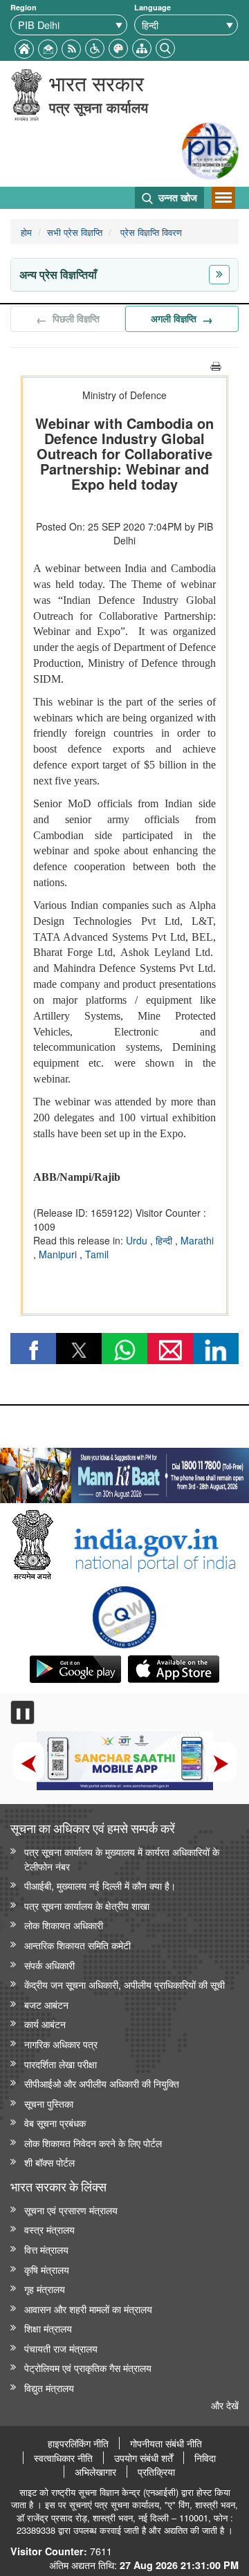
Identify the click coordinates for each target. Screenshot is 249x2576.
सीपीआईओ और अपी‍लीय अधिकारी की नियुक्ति (102, 2083)
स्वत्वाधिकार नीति (63, 2458)
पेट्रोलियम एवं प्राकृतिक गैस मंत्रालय (88, 2367)
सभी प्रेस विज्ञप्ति (75, 232)
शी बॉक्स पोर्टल (49, 2162)
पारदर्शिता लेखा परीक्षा (61, 2064)
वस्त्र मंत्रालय (49, 2229)
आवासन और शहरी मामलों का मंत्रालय (88, 2309)
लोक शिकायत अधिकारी (64, 1925)
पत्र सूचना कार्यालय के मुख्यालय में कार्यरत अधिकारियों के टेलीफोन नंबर (122, 1859)
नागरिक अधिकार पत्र (61, 2044)
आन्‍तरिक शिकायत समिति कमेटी (77, 1945)
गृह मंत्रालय (45, 2289)
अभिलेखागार (95, 2472)
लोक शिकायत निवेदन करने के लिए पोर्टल (93, 2143)
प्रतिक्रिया (156, 2472)
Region (24, 7)
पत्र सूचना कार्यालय (99, 107)
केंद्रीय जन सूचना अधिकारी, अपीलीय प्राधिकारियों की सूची (124, 1984)
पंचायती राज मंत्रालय (61, 2348)
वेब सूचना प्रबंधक (55, 2123)
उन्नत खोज (176, 197)
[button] (95, 47)
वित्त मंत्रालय (46, 2249)
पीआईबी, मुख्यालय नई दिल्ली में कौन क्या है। (100, 1885)
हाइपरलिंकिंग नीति (78, 2443)
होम (26, 232)
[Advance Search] (165, 47)
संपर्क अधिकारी (49, 1965)
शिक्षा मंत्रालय (48, 2328)
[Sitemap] (142, 47)
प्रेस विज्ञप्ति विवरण (150, 232)
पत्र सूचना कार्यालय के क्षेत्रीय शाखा (87, 1905)
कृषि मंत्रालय (47, 2269)
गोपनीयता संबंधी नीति (166, 2443)
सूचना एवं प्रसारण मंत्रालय (71, 2210)
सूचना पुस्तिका (49, 2103)
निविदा (205, 2458)
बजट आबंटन (46, 2004)
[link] (124, 1472)
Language (153, 7)
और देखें (225, 2405)
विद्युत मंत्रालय (49, 2388)
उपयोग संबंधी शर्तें (144, 2458)
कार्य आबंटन (45, 2024)
